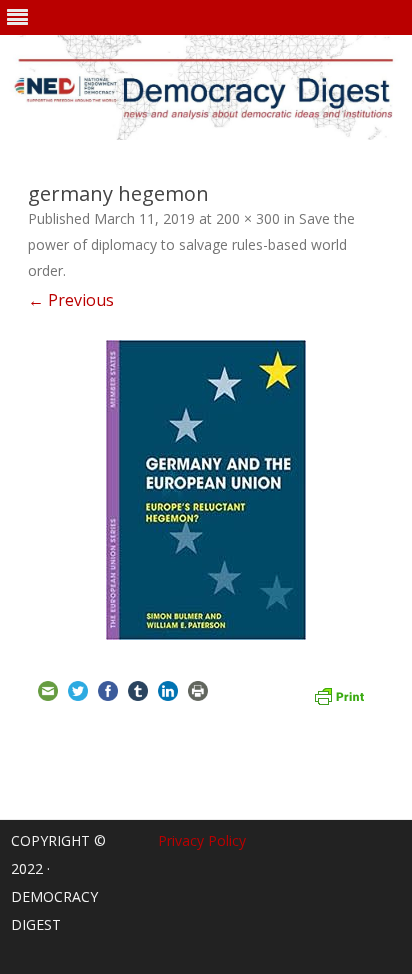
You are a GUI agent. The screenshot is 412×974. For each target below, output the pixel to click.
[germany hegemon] (206, 490)
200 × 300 (248, 218)
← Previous (71, 300)
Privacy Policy (202, 840)
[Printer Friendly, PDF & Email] (339, 694)
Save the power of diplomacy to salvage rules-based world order (191, 244)
